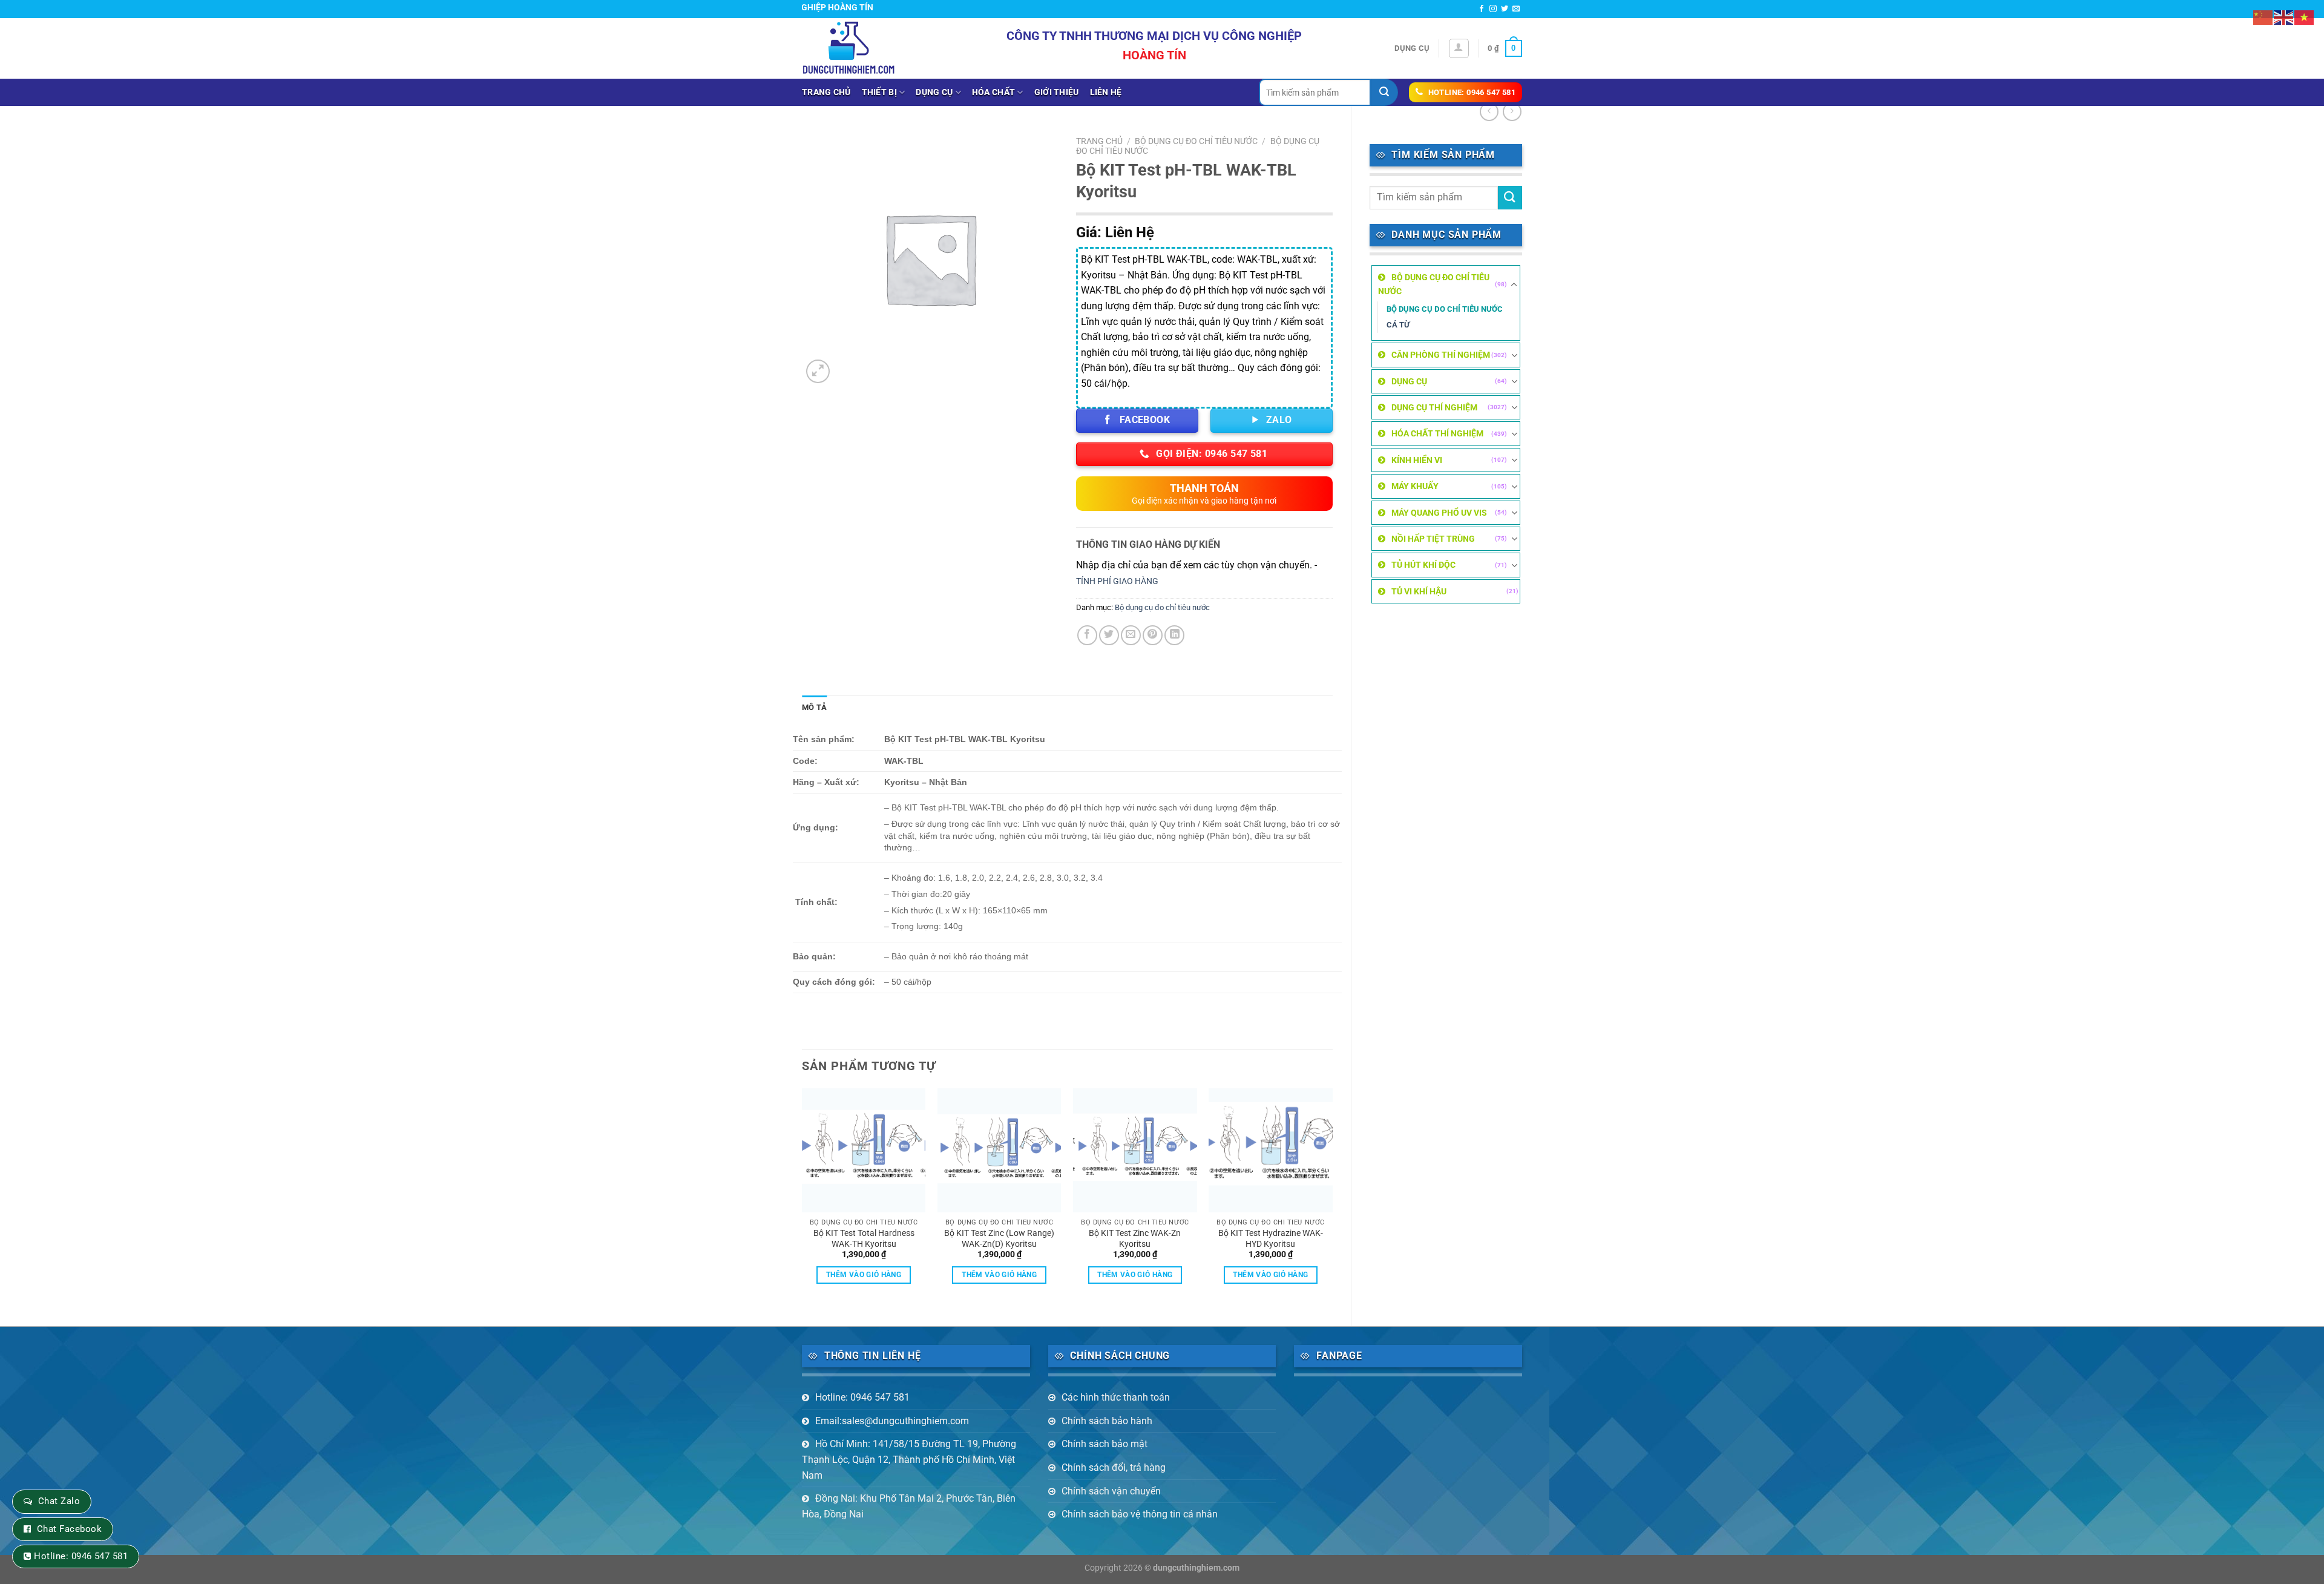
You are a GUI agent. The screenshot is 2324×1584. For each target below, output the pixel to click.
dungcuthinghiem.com (1196, 1568)
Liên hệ (1106, 92)
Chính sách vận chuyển (1111, 1491)
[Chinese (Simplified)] (2263, 17)
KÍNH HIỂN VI (1417, 460)
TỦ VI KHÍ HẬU (1419, 591)
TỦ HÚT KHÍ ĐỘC (1423, 565)
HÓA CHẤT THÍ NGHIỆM (1437, 433)
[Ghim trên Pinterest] (1153, 635)
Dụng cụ (1412, 48)
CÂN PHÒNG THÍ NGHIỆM (1441, 355)
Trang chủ (826, 92)
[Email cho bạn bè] (1131, 635)
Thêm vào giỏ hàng (864, 1275)
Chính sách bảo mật (1105, 1444)
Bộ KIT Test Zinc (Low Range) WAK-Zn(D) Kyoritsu (999, 1239)
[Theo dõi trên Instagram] (1493, 9)
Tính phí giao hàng (1117, 581)
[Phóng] (818, 371)
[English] (2284, 17)
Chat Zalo (59, 1501)
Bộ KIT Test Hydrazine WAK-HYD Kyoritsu (1271, 1239)
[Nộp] (1384, 92)
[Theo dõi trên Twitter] (1505, 9)
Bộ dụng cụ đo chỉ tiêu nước (1445, 309)
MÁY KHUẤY (1415, 486)
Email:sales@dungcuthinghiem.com (892, 1421)
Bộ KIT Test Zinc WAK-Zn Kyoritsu (1135, 1239)
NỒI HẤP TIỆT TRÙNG (1433, 539)
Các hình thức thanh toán (1116, 1397)
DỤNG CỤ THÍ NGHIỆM (1434, 407)
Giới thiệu (1057, 92)
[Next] (1332, 1197)
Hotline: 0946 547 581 (862, 1397)
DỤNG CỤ (934, 92)
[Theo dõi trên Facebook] (1482, 9)
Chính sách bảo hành (1107, 1421)
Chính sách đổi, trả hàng (1114, 1467)
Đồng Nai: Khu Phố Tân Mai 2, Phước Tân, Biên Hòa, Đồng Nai (909, 1506)
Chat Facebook (69, 1529)
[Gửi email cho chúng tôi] (1516, 9)
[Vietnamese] (2305, 17)
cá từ (1398, 325)
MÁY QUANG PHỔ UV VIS (1439, 513)
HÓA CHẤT (993, 92)
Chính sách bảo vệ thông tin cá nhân (1140, 1514)
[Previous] (803, 1197)
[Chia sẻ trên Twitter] (1109, 635)
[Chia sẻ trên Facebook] (1087, 635)
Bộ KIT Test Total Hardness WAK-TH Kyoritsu (864, 1239)
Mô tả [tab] (814, 707)
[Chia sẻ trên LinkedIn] (1174, 635)
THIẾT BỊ (879, 92)
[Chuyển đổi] (1514, 284)
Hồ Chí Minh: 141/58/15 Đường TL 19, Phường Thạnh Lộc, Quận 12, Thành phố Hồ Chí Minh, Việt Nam (909, 1459)
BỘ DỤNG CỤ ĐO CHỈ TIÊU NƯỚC (1434, 284)
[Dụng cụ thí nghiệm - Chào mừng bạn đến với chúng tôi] (849, 48)
